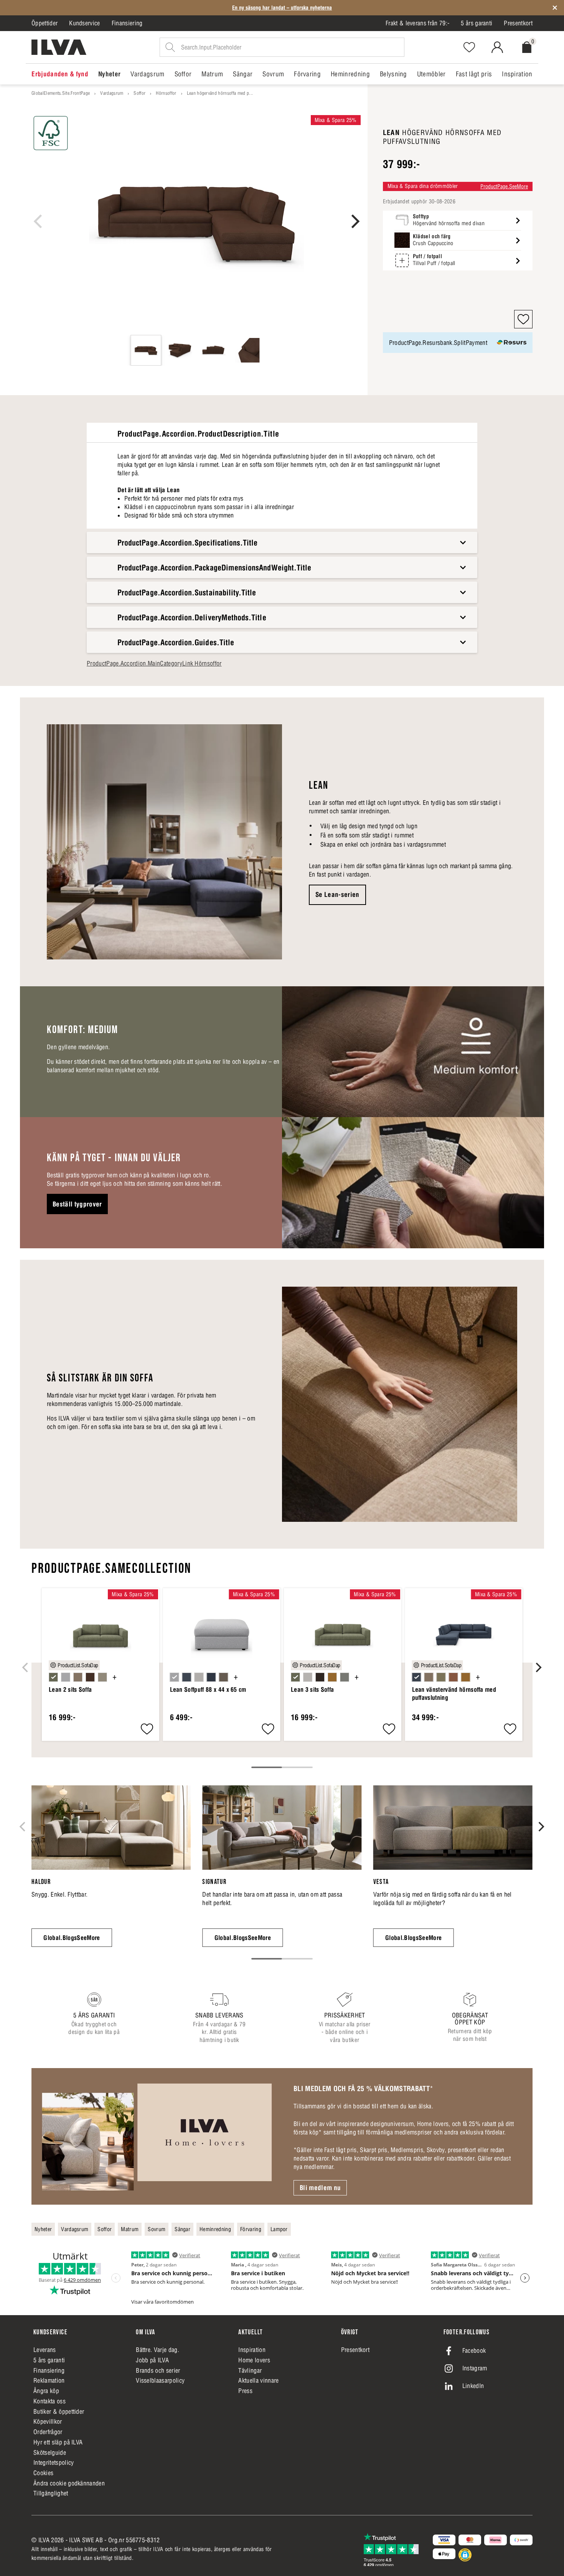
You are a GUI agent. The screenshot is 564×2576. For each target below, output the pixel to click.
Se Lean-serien (337, 895)
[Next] (354, 221)
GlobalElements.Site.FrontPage (61, 93)
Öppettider (45, 23)
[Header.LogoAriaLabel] (59, 47)
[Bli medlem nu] (157, 2136)
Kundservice (85, 23)
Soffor (139, 93)
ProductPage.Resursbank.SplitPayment (438, 343)
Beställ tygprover (77, 1204)
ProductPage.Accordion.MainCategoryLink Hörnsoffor (154, 663)
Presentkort (518, 23)
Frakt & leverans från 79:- (417, 23)
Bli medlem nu (320, 2188)
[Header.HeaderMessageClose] (555, 8)
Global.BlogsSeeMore (72, 1938)
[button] (523, 319)
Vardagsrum (112, 93)
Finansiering (127, 23)
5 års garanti (477, 23)
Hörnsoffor (166, 93)
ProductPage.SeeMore (504, 186)
